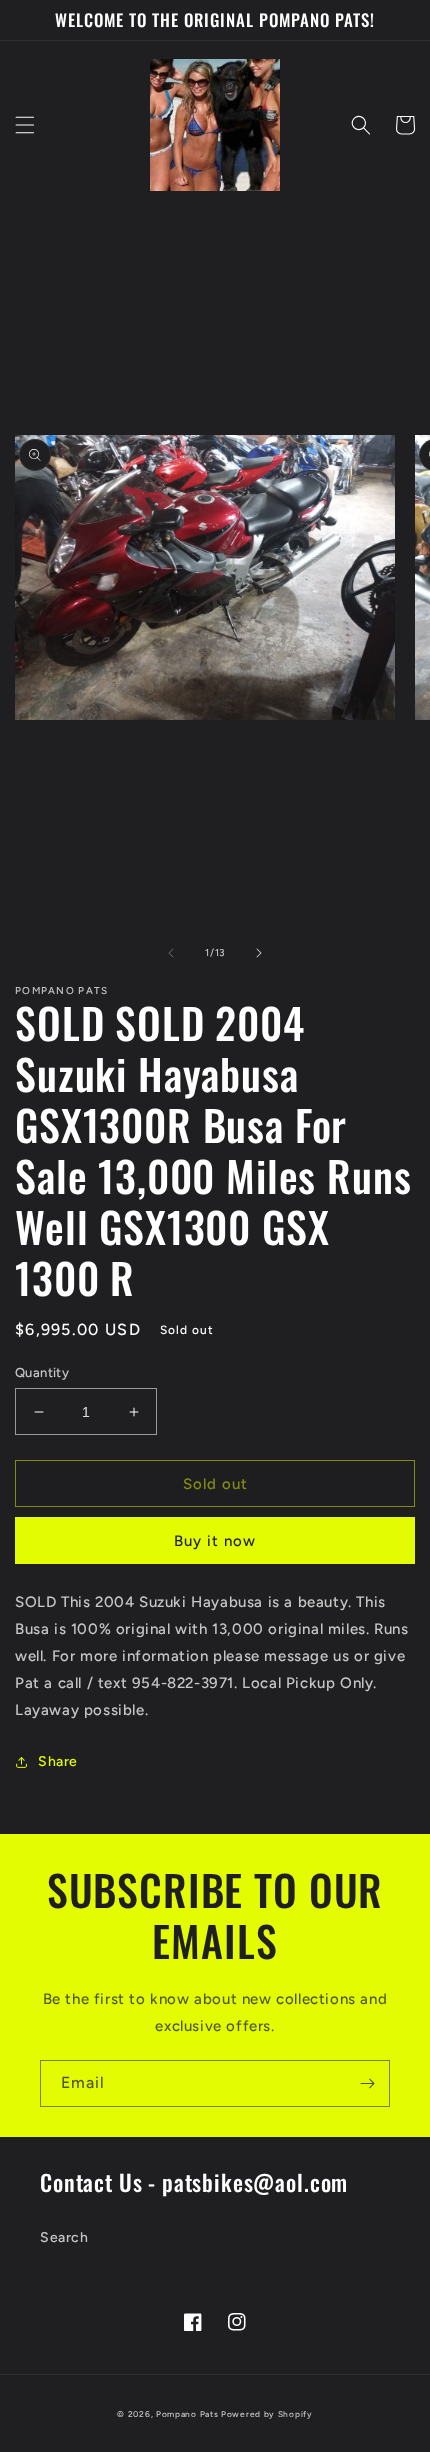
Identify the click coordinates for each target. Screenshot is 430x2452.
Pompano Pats (187, 2414)
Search (64, 2237)
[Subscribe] (367, 2083)
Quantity (42, 1372)
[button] (25, 125)
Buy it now (215, 1541)
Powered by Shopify (267, 2414)
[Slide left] (171, 953)
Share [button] (58, 1761)
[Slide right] (259, 953)
